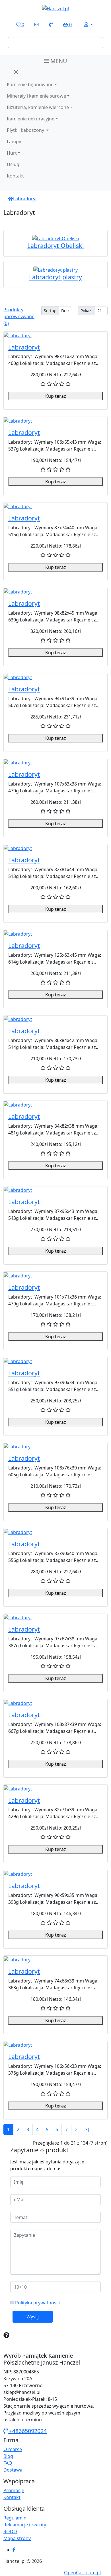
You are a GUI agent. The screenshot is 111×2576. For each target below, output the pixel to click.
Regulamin (15, 2518)
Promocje (14, 2490)
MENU (58, 61)
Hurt (12, 153)
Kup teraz (56, 396)
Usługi (14, 164)
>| (87, 2129)
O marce (13, 2449)
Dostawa (13, 2470)
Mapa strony (17, 2538)
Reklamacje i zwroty (25, 2525)
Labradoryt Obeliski (56, 246)
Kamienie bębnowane (30, 84)
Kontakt (15, 176)
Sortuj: (50, 311)
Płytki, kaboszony (26, 130)
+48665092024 (27, 2431)
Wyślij (33, 2317)
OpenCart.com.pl (82, 2573)
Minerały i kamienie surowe (36, 96)
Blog (8, 2456)
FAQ (8, 2463)
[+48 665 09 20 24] (51, 25)
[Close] (16, 72)
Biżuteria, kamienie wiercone (38, 107)
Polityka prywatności (37, 2303)
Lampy (14, 142)
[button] (89, 25)
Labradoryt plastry (55, 277)
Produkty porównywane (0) (19, 316)
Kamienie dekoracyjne (31, 119)
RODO (10, 2531)
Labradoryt (25, 199)
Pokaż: (87, 311)
